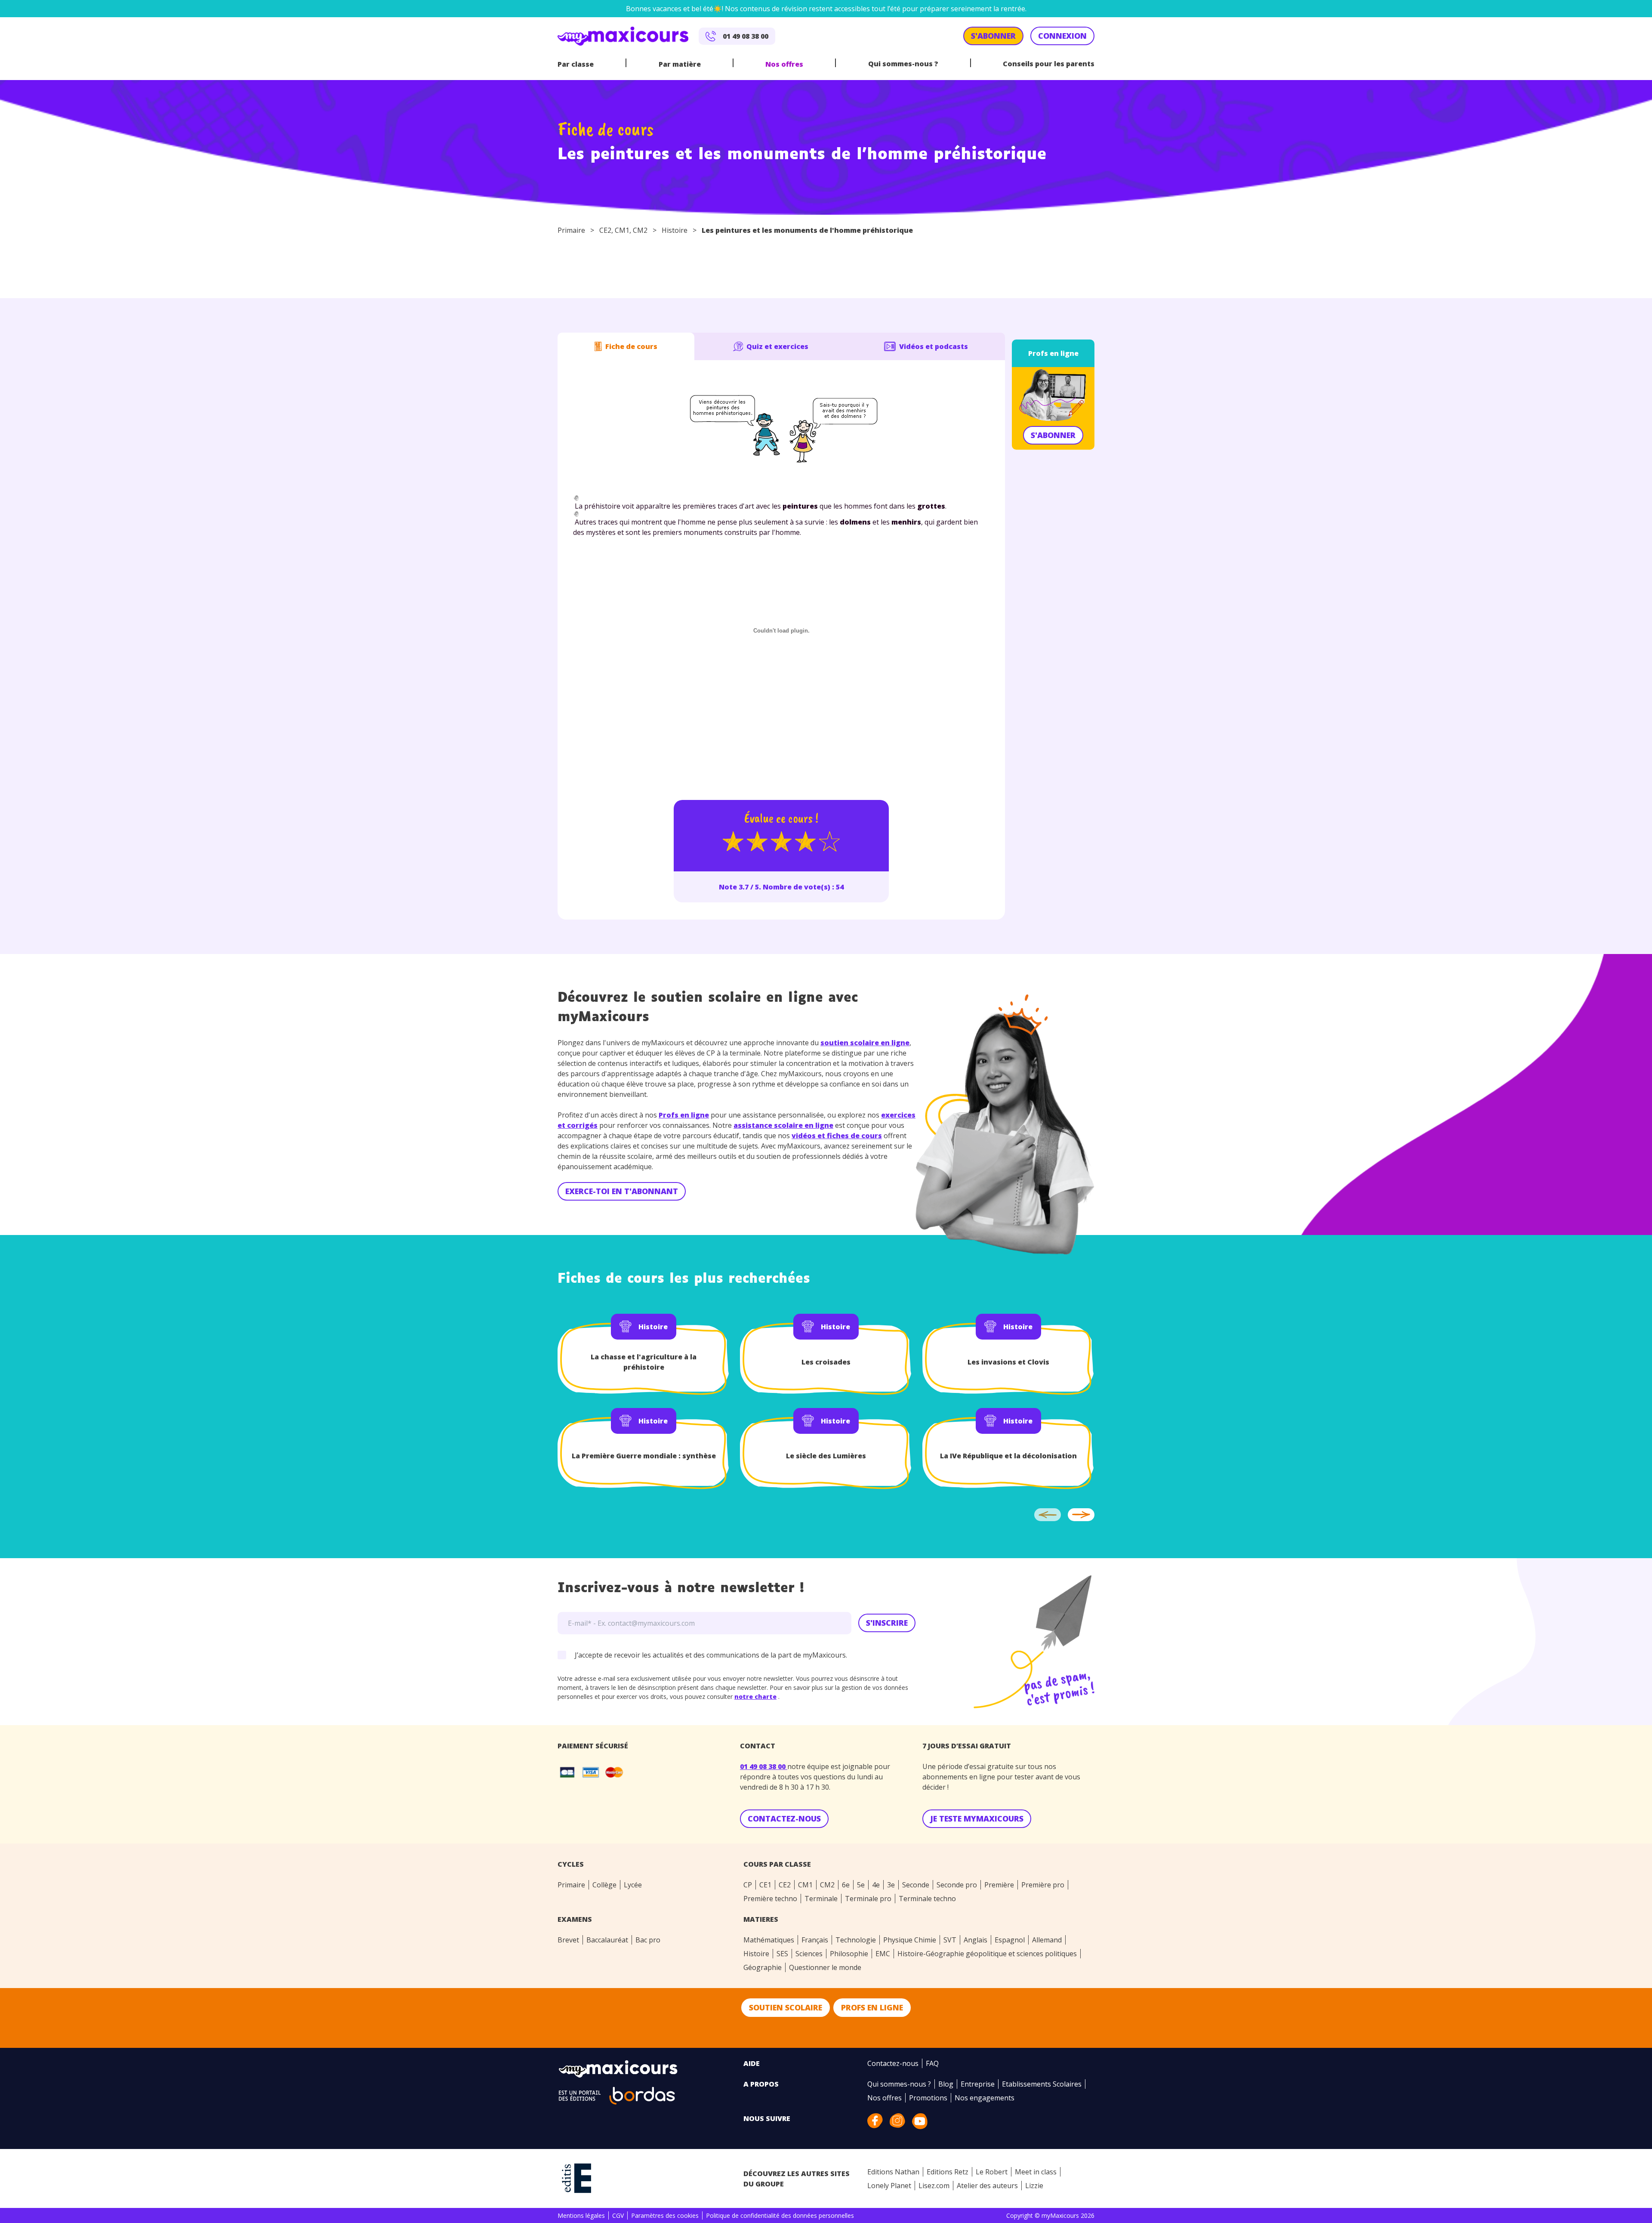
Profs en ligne (1053, 353)
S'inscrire (887, 1623)
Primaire (571, 230)
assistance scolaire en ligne (783, 1125)
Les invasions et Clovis (1008, 1362)
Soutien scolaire (786, 2007)
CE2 (605, 230)
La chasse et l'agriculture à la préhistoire (644, 1362)
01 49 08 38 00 (764, 1766)
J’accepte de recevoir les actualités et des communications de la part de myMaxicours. (711, 1655)
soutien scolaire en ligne (865, 1043)
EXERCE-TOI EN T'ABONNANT (622, 1191)
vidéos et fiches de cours (837, 1136)
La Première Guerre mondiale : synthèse (644, 1456)
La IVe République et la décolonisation (1008, 1456)
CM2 (640, 230)
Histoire (675, 230)
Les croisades (826, 1362)
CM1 (622, 230)
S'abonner (1053, 435)
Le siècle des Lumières (826, 1456)
